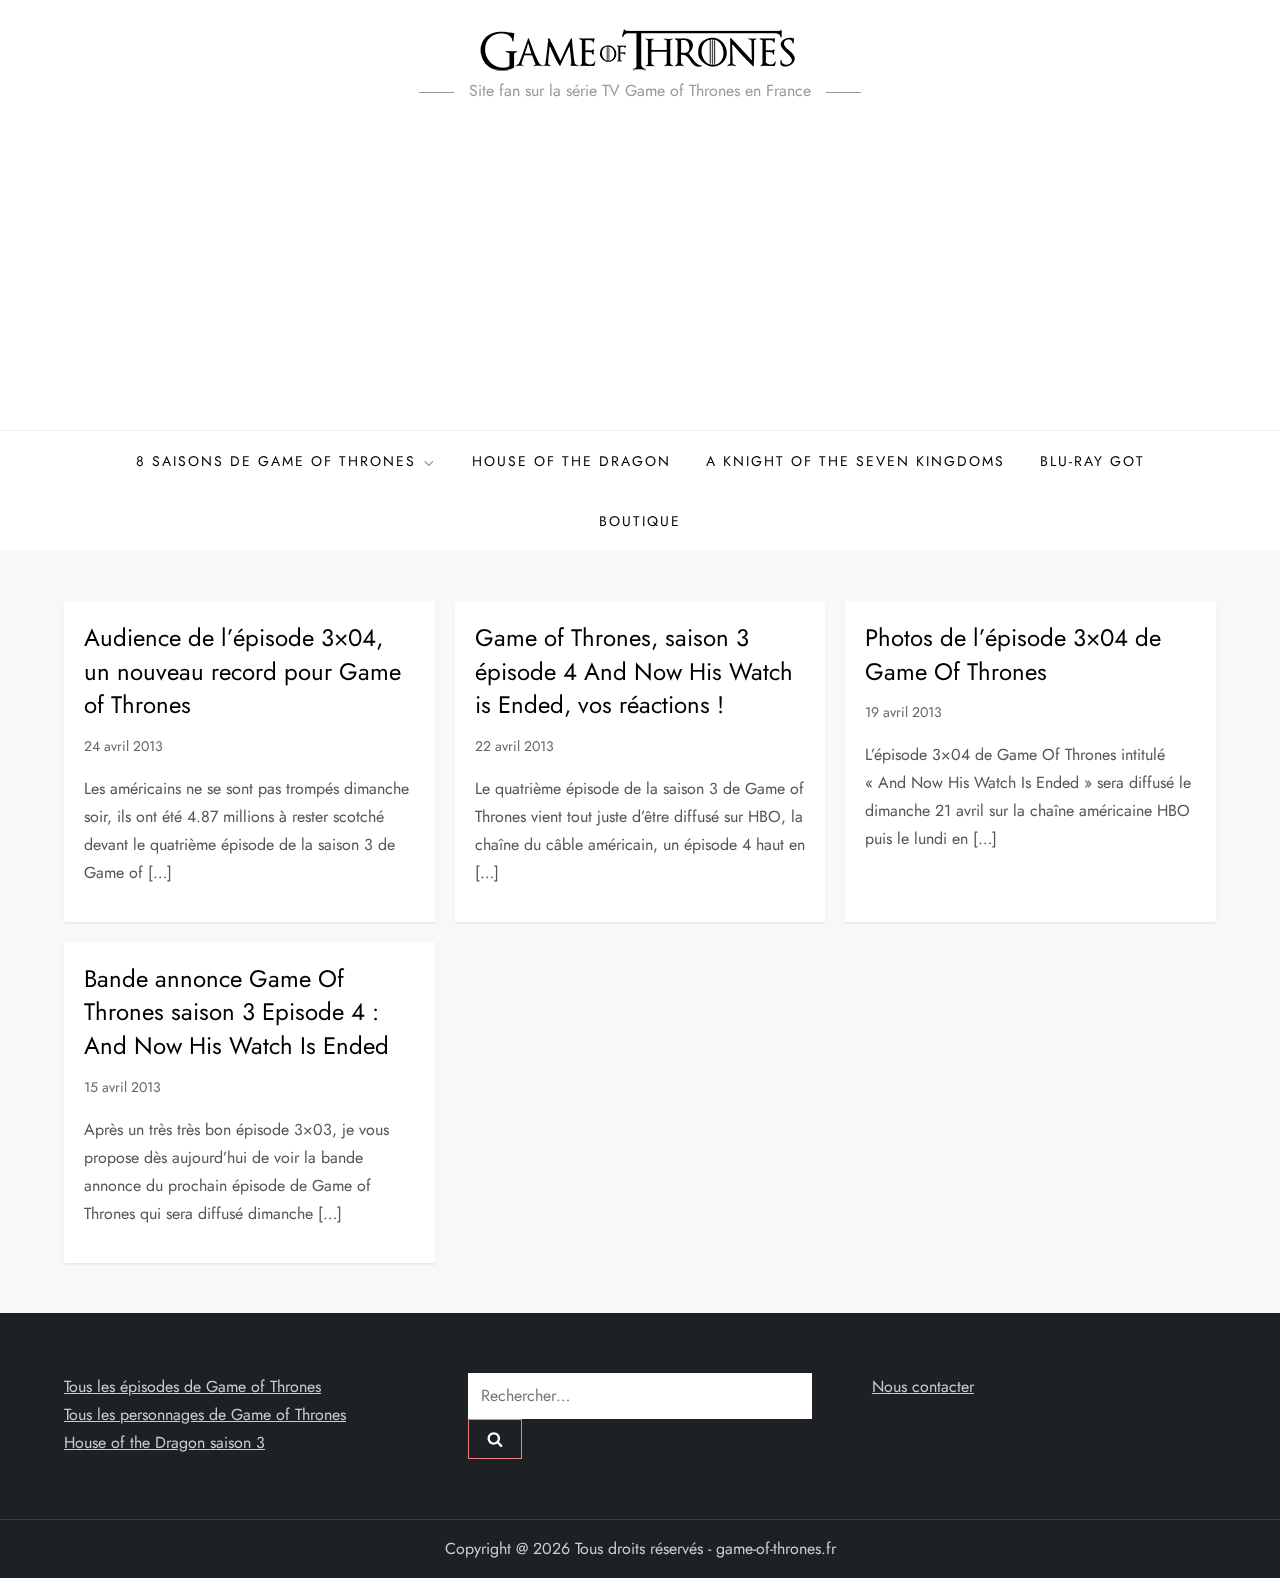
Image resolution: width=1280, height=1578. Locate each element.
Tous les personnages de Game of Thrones (205, 1414)
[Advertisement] (640, 280)
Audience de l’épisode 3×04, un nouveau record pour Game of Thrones (242, 671)
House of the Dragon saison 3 (164, 1442)
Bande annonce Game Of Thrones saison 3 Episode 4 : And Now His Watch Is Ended (236, 1012)
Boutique (640, 521)
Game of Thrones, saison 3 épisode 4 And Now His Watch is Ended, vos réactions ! (634, 671)
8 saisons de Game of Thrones (276, 461)
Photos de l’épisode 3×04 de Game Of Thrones (1013, 654)
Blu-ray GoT (1092, 461)
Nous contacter (923, 1386)
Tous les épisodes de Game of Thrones (192, 1386)
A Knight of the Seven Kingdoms (855, 461)
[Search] (495, 1439)
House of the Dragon (571, 461)
